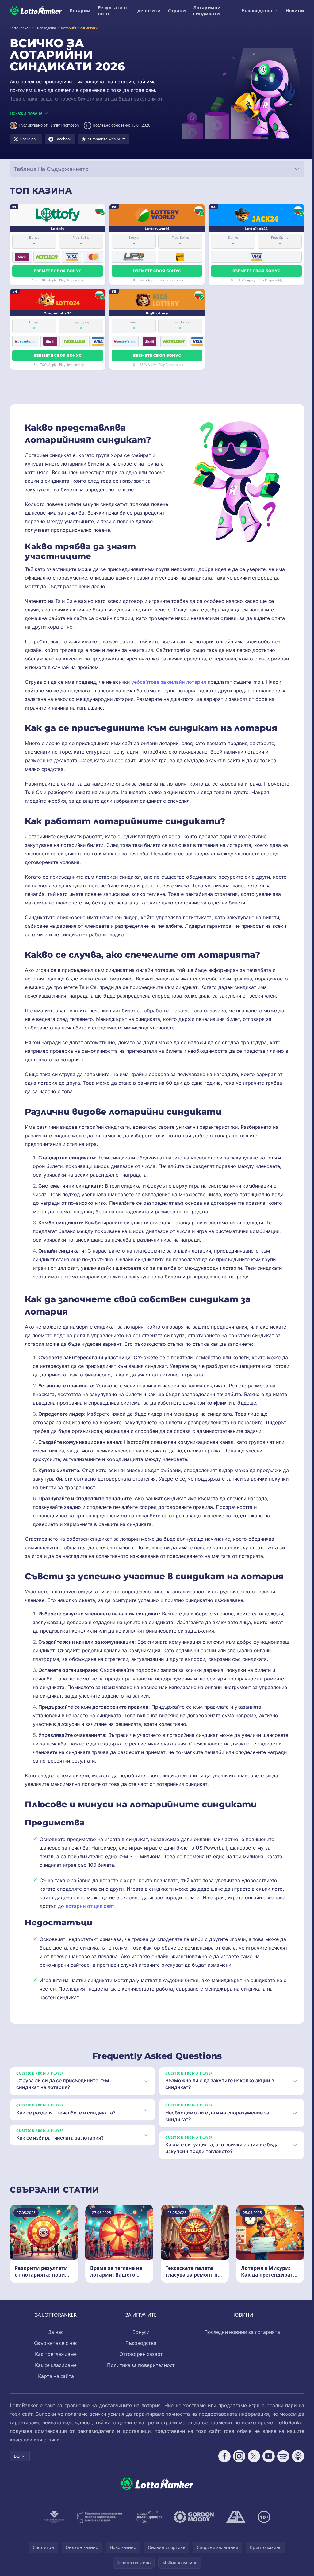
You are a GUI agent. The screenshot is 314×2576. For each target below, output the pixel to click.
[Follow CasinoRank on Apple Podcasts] (296, 2465)
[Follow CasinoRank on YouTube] (266, 2465)
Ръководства (257, 10)
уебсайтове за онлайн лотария (169, 682)
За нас (55, 2341)
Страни (177, 10)
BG (17, 2465)
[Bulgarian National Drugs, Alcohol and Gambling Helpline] (98, 2525)
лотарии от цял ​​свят (90, 1906)
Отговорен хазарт (140, 2363)
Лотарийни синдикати (207, 10)
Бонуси (140, 2341)
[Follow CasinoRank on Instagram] (237, 2465)
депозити (149, 10)
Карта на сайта (55, 2385)
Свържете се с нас (55, 2352)
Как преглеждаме (55, 2363)
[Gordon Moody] (193, 2525)
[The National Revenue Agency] (53, 2525)
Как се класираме (55, 2374)
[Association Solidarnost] (147, 2525)
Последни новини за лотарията (241, 2341)
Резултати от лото (113, 10)
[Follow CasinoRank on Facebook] (222, 2465)
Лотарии (80, 10)
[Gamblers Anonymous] (235, 2525)
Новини (295, 10)
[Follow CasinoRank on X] (251, 2465)
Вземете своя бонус (58, 271)
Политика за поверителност (140, 2374)
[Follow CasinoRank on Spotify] (281, 2465)
